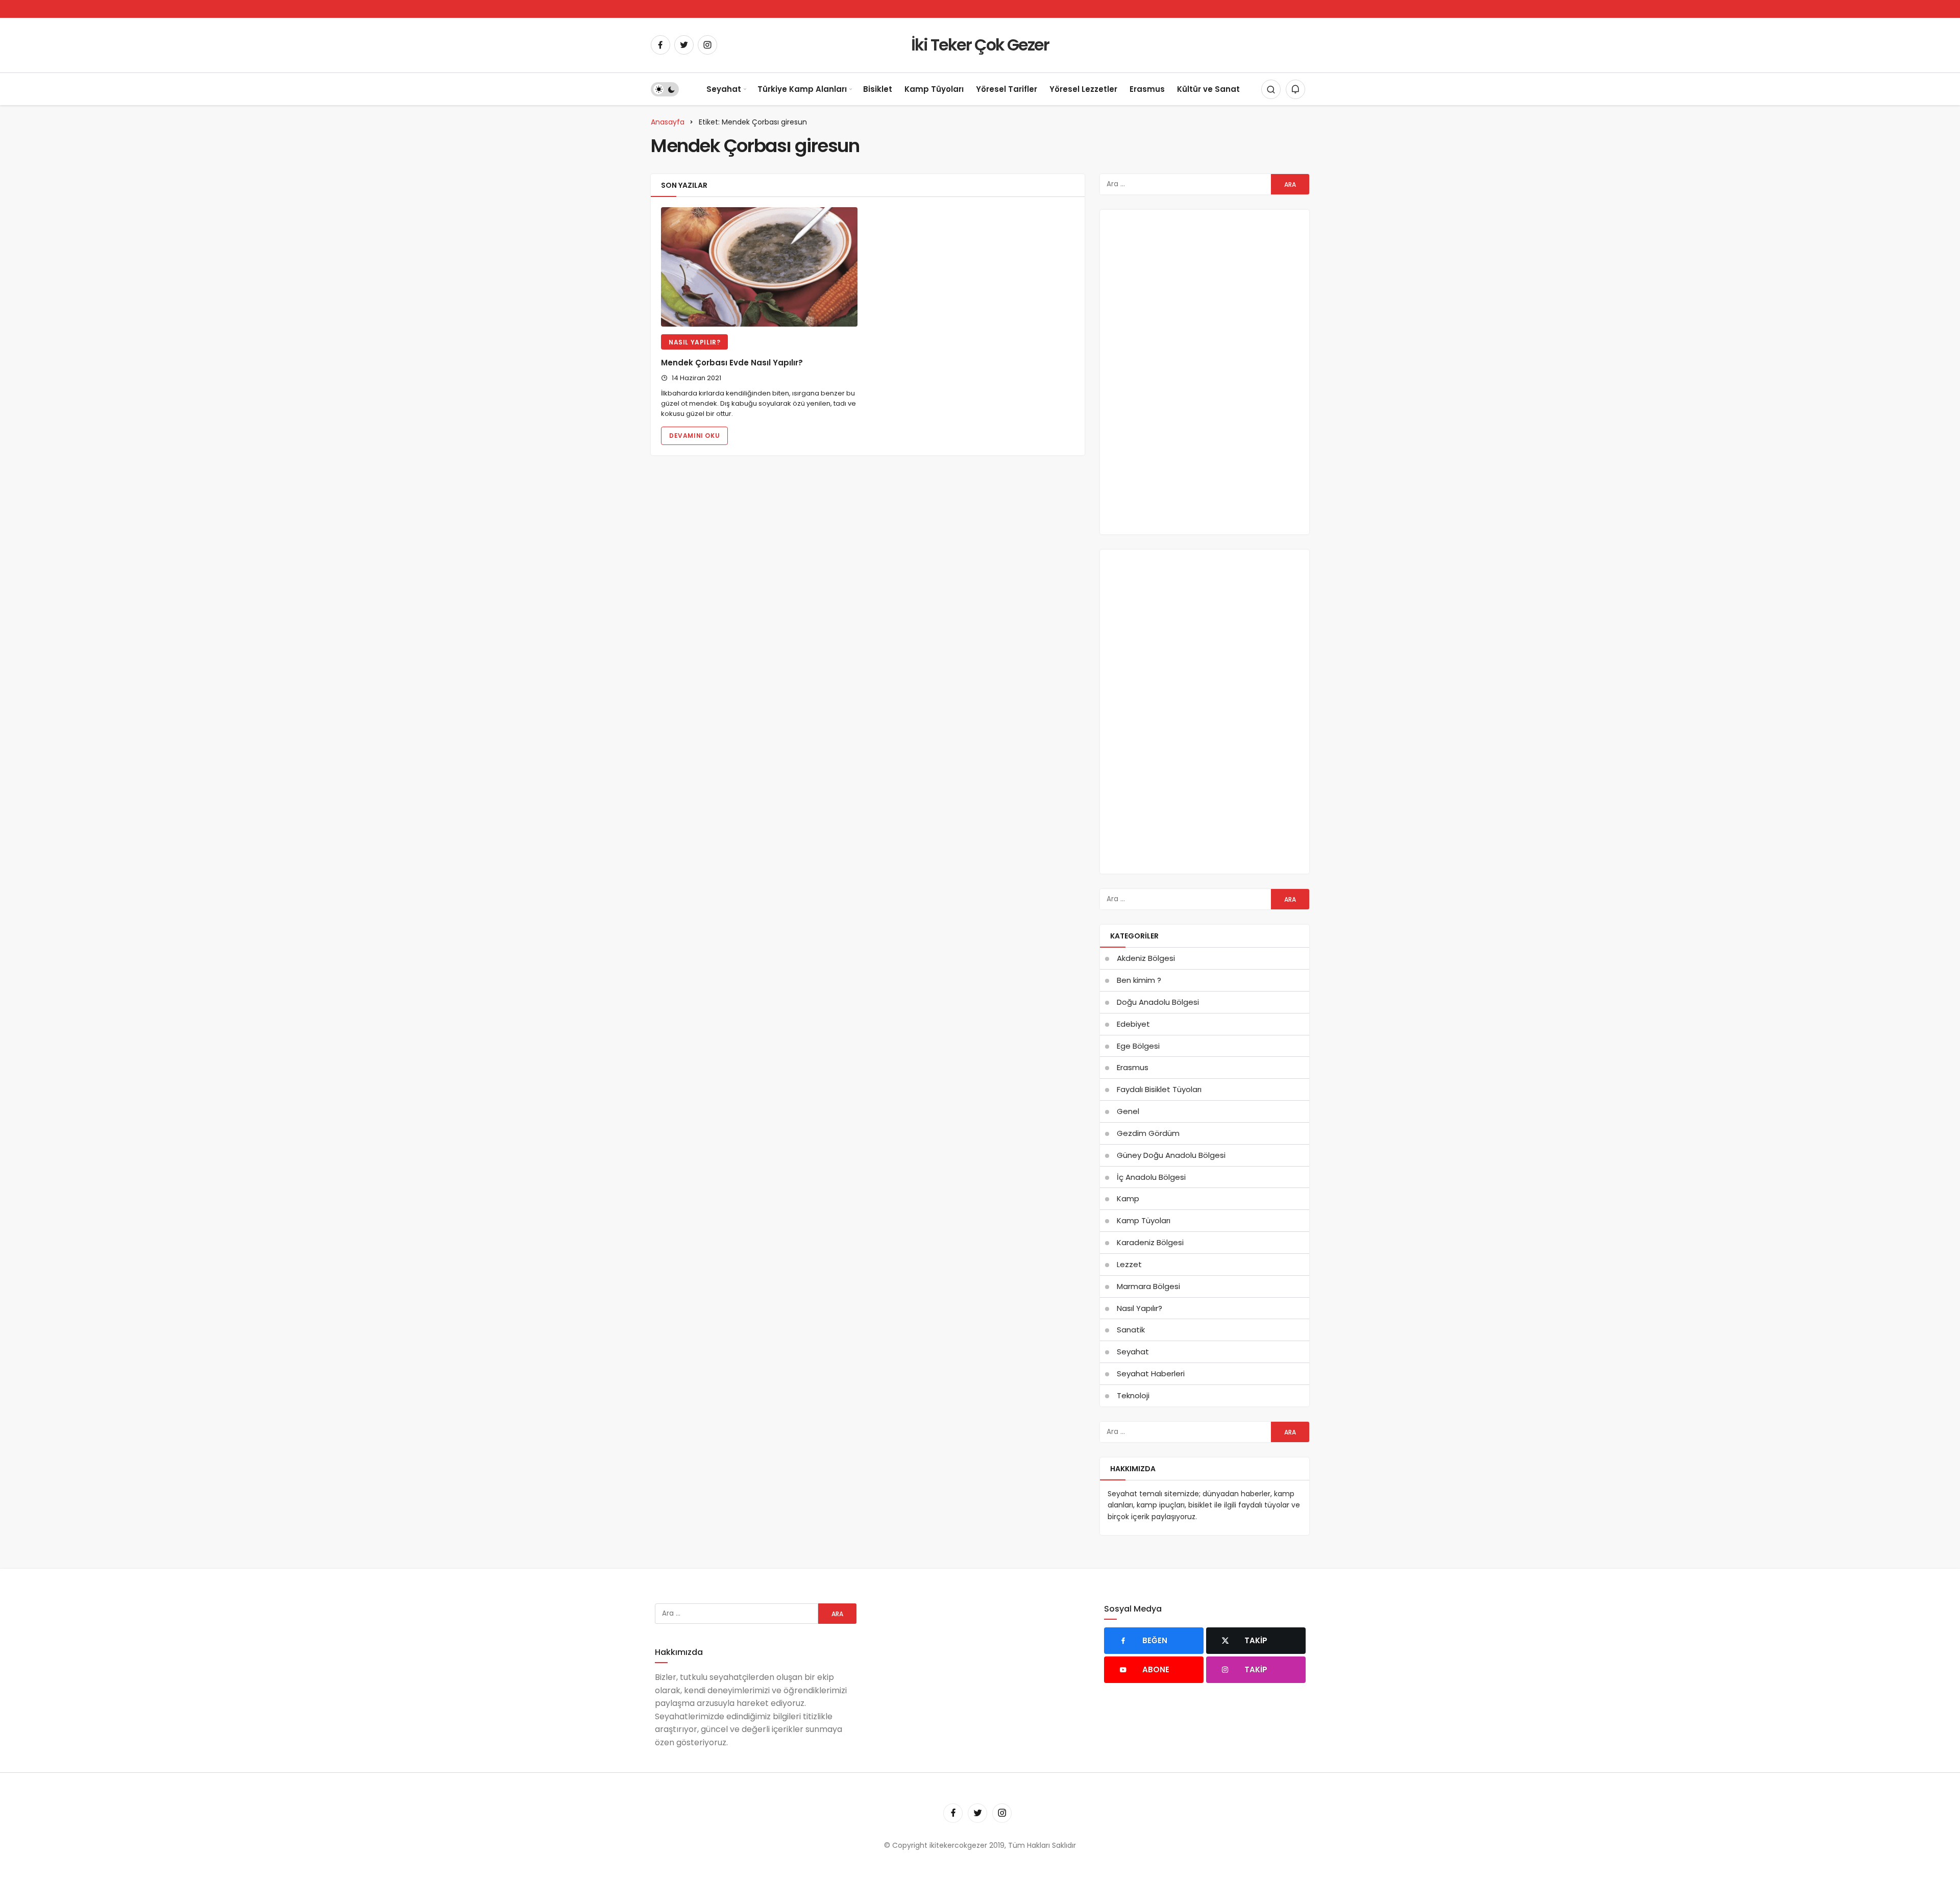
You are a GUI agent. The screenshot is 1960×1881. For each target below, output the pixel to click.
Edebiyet (1133, 1024)
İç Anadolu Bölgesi (1151, 1177)
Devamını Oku (694, 436)
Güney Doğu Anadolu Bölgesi (1171, 1155)
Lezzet (1129, 1264)
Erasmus (1147, 89)
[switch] (665, 89)
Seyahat (724, 89)
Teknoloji (1133, 1395)
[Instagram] (707, 45)
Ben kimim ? (1139, 980)
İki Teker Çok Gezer (980, 45)
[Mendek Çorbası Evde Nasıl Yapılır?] (759, 267)
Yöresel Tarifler (1007, 89)
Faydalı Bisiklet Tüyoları (1159, 1089)
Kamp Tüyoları (934, 89)
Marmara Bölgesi (1148, 1286)
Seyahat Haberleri (1151, 1373)
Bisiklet (878, 89)
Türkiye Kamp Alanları (802, 89)
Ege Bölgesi (1138, 1046)
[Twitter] (684, 45)
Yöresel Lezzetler (1083, 89)
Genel (1128, 1111)
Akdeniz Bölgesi (1146, 958)
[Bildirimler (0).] (1295, 89)
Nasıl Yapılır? (694, 342)
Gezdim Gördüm (1148, 1133)
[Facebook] (660, 45)
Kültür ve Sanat (1208, 89)
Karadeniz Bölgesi (1150, 1242)
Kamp (1128, 1198)
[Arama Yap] (1271, 89)
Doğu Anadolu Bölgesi (1158, 1002)
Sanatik (1131, 1330)
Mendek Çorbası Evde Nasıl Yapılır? (732, 363)
